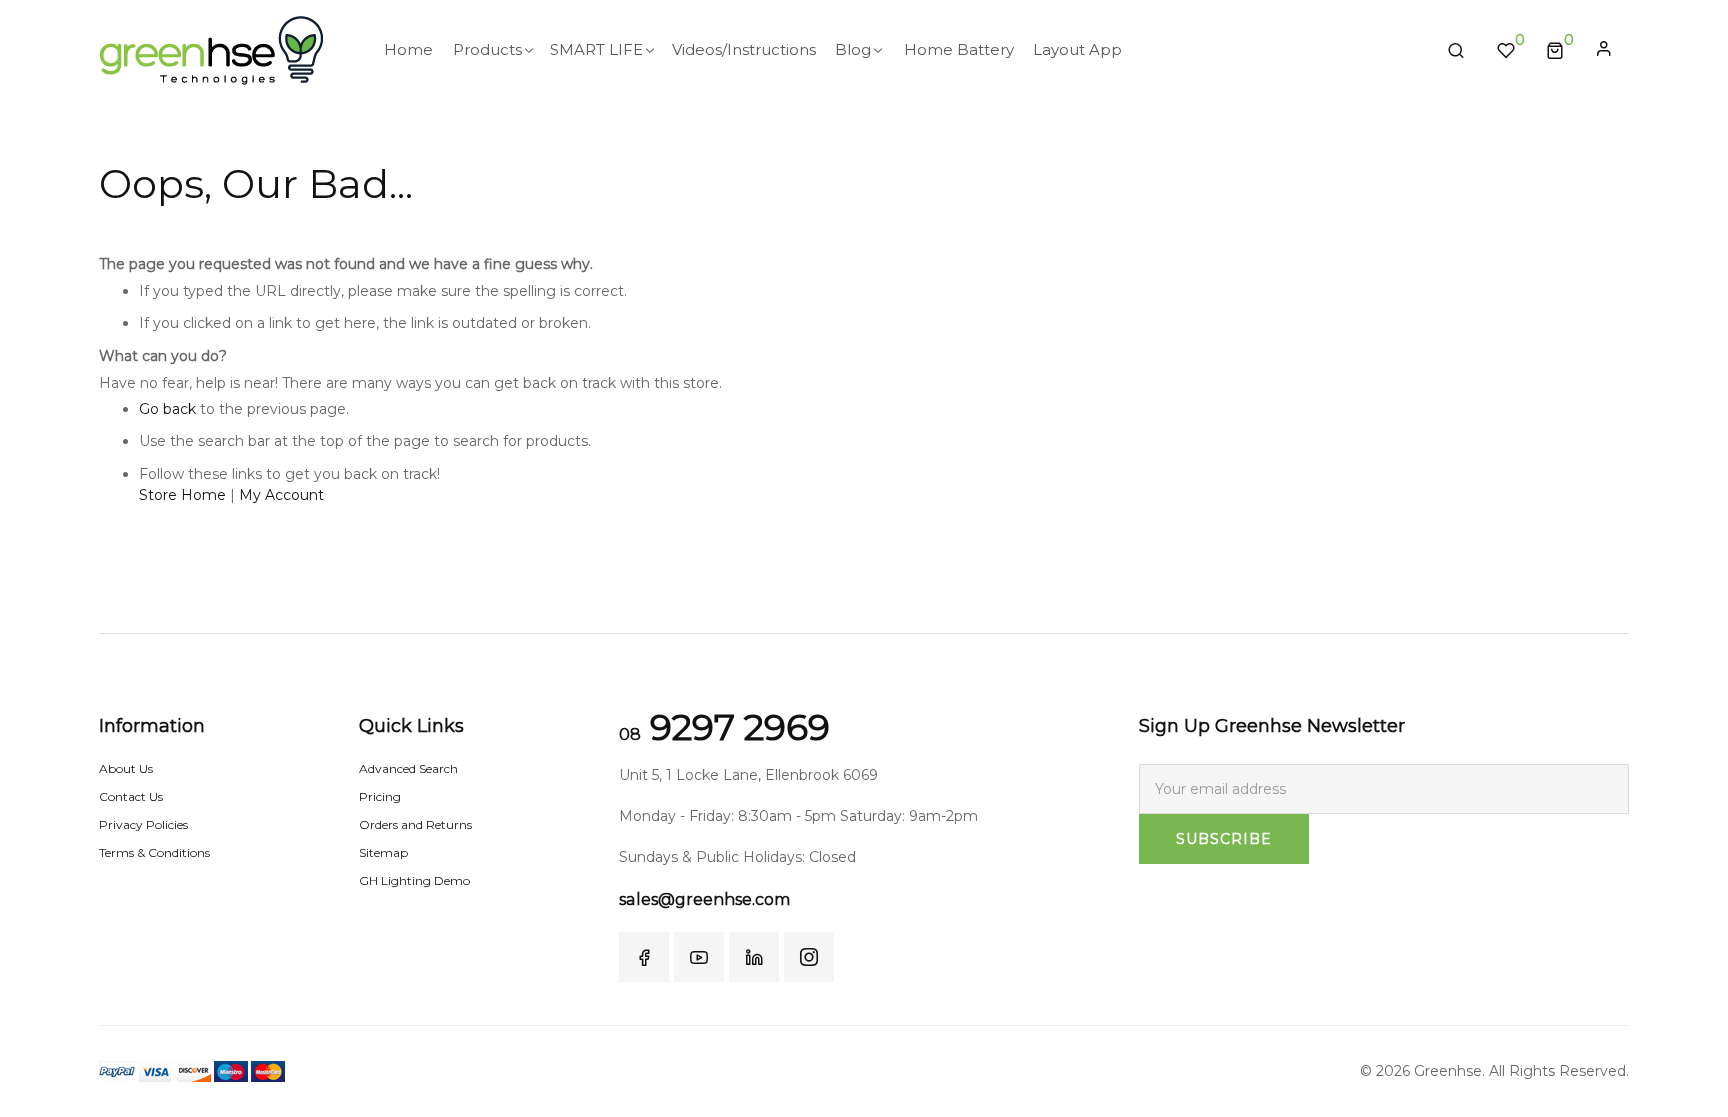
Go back (167, 409)
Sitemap (383, 852)
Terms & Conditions (154, 852)
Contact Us (131, 796)
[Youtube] (699, 957)
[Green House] (211, 50)
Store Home (182, 495)
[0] (1555, 50)
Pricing (380, 796)
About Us (126, 768)
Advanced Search (408, 768)
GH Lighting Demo (414, 880)
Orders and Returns (415, 824)
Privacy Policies (143, 824)
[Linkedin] (754, 957)
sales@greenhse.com (704, 899)
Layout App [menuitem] (1077, 49)
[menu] (900, 50)
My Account (281, 495)
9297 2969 (724, 727)
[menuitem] (408, 50)
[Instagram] (809, 957)
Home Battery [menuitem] (959, 49)
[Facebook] (644, 957)
